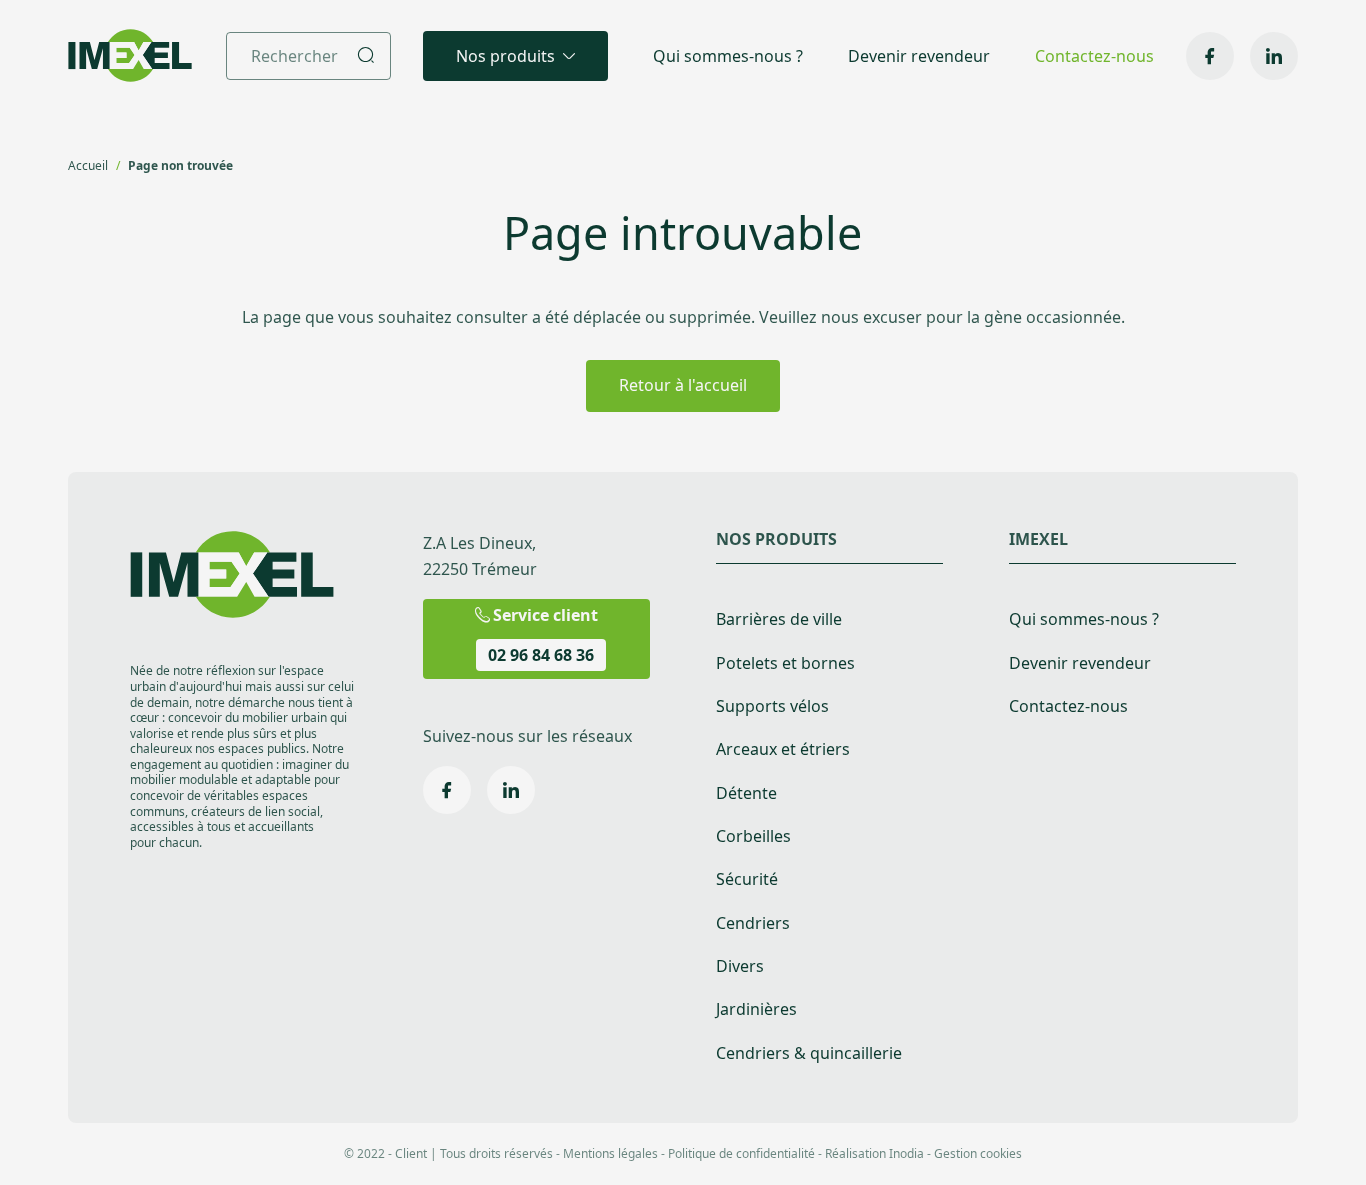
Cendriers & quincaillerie (809, 1053)
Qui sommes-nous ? (728, 56)
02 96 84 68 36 (541, 655)
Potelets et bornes (785, 663)
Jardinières (756, 1009)
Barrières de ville (779, 619)
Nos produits (505, 56)
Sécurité (747, 879)
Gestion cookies (978, 1153)
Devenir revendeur (919, 56)
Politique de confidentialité (741, 1153)
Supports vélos (772, 706)
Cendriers (753, 923)
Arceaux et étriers (783, 749)
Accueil (88, 165)
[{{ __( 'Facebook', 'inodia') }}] (1210, 56)
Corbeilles (753, 836)
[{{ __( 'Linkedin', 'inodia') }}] (1274, 56)
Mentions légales (610, 1153)
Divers (740, 966)
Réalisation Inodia (874, 1153)
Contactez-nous (1094, 56)
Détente (746, 793)
